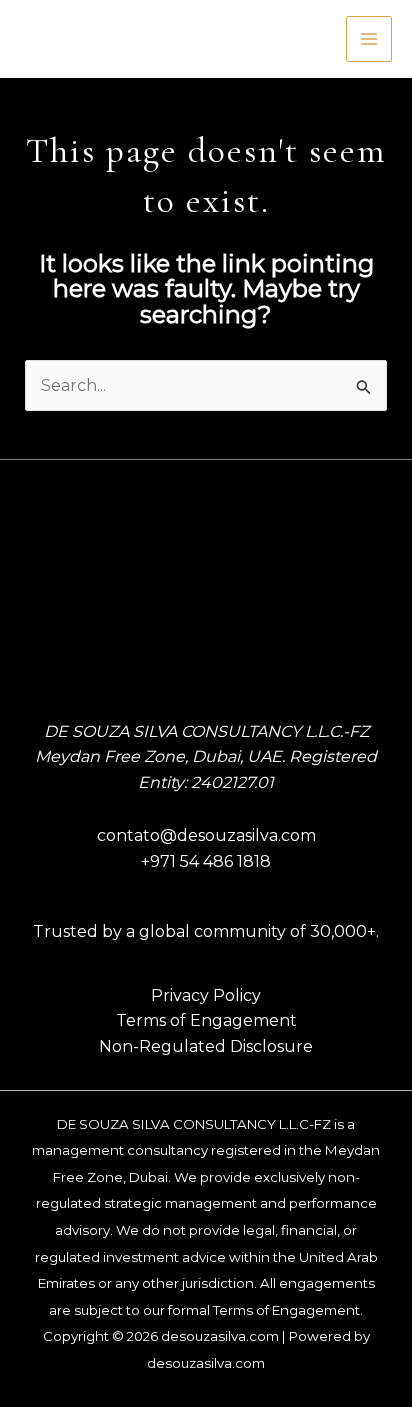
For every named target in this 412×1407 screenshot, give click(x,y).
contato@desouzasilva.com (206, 835)
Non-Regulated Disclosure (206, 1046)
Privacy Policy (206, 995)
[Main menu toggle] (369, 39)
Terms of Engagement (206, 1020)
